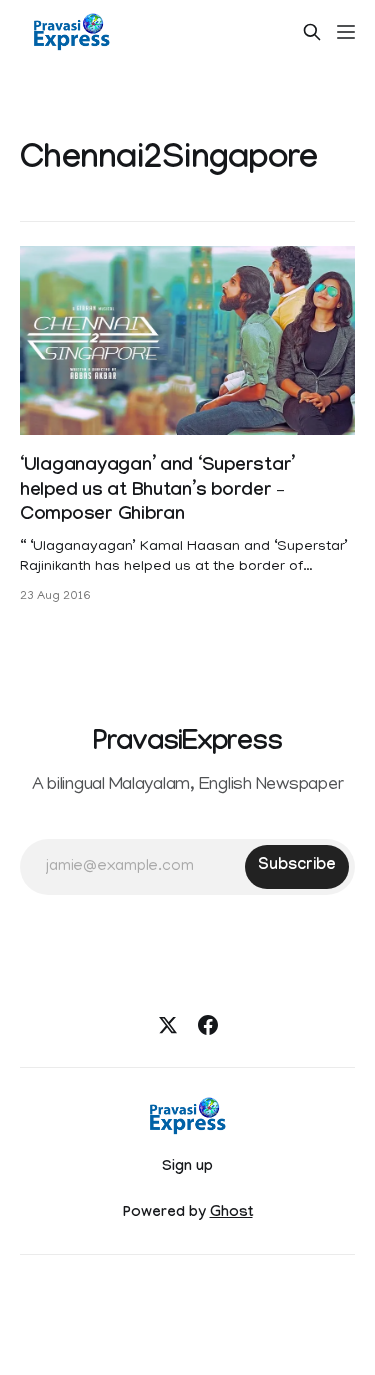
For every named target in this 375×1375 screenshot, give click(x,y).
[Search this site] (312, 32)
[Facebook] (208, 1025)
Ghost (231, 1214)
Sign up (187, 1168)
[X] (168, 1025)
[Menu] (346, 32)
